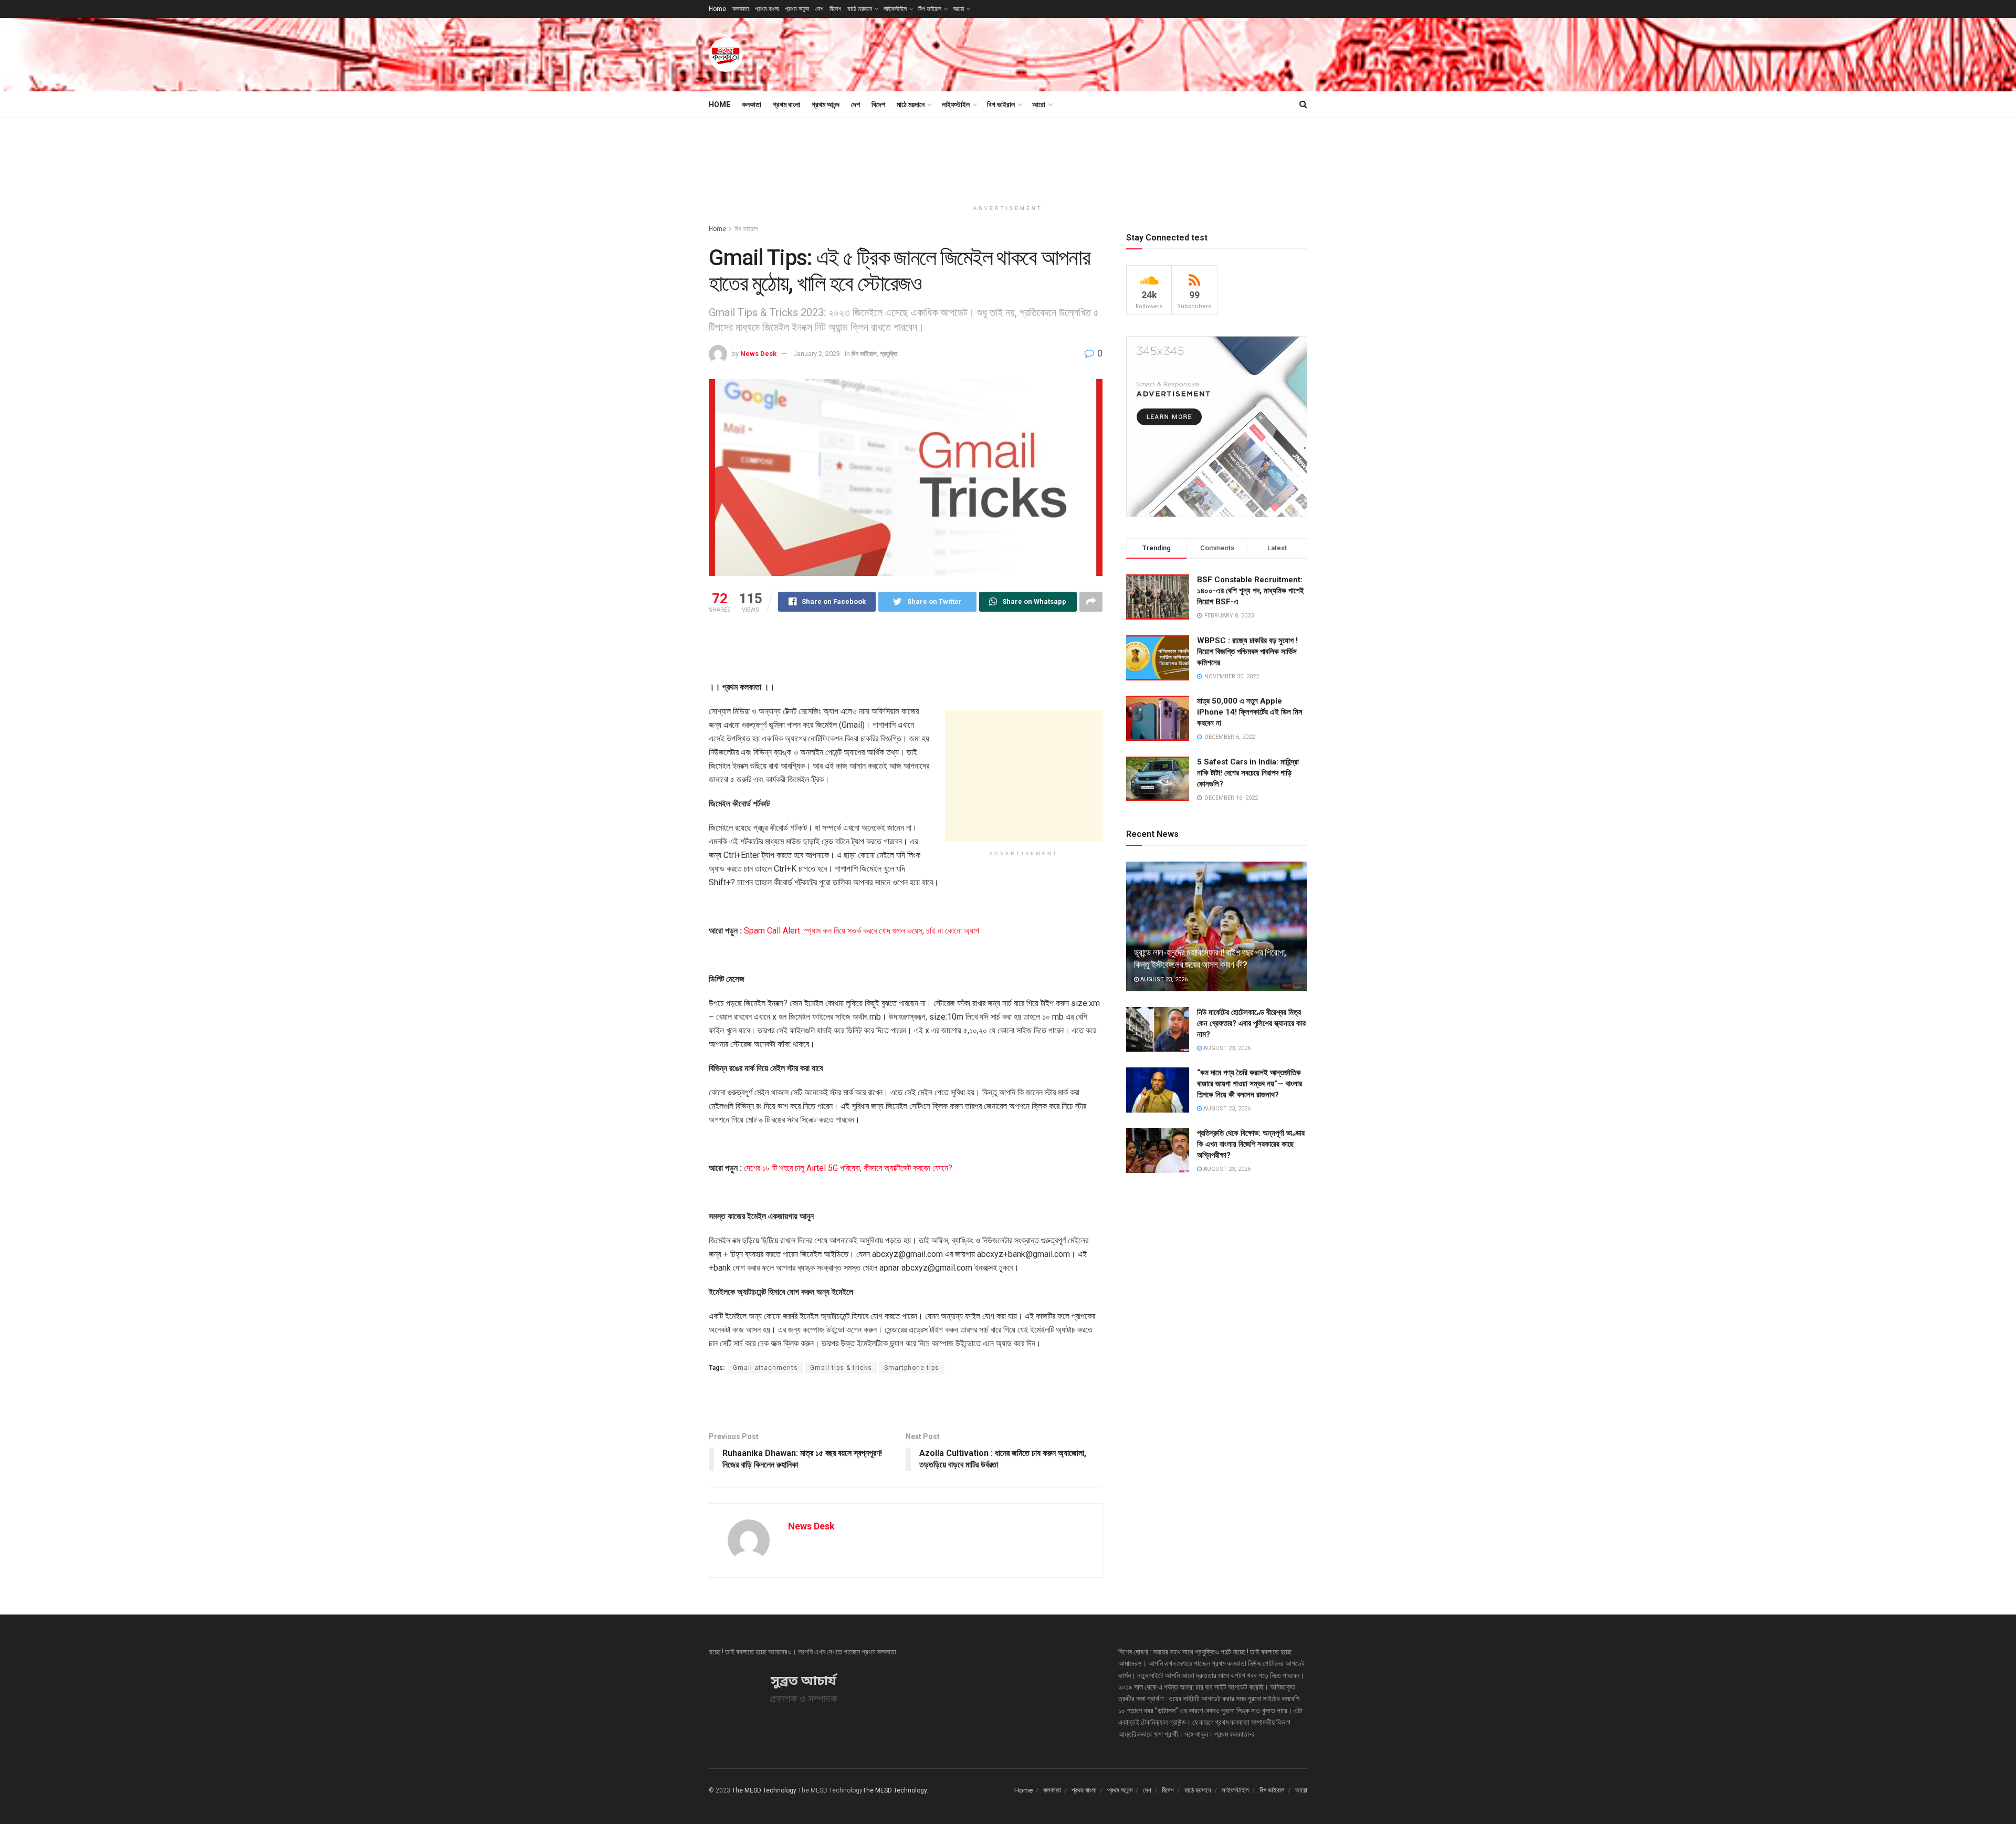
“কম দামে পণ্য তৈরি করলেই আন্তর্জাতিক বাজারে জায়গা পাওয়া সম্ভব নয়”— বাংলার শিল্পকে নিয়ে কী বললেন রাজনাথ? (1249, 1084)
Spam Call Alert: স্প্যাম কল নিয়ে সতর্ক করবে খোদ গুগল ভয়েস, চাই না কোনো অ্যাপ (862, 931)
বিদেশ (835, 9)
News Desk (758, 354)
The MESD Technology (764, 1790)
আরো (958, 9)
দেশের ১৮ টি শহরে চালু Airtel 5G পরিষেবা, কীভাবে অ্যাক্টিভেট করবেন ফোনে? (848, 1168)
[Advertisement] (1116, 53)
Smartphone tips (912, 1368)
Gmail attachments (765, 1368)
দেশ (819, 9)
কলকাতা (741, 9)
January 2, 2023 (817, 354)
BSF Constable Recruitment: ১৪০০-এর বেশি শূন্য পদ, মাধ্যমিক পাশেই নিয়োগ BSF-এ (1251, 591)
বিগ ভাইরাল (930, 9)
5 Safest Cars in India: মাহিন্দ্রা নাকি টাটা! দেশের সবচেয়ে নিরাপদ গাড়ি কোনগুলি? (1248, 773)
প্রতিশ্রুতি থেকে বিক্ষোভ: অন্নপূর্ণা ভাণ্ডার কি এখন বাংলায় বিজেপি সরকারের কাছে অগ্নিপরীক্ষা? (1251, 1144)
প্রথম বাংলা (767, 9)
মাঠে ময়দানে (860, 9)
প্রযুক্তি (889, 354)
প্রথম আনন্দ (797, 9)
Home (717, 9)
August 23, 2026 (1163, 979)
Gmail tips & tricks (841, 1368)
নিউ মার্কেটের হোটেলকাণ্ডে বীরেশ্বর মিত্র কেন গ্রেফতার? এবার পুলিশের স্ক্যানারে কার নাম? (1251, 1023)
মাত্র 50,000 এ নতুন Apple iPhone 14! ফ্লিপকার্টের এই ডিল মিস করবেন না (1250, 712)
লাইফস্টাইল (895, 9)
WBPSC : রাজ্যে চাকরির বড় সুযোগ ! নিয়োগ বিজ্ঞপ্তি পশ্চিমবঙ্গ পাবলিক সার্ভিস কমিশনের (1247, 652)
